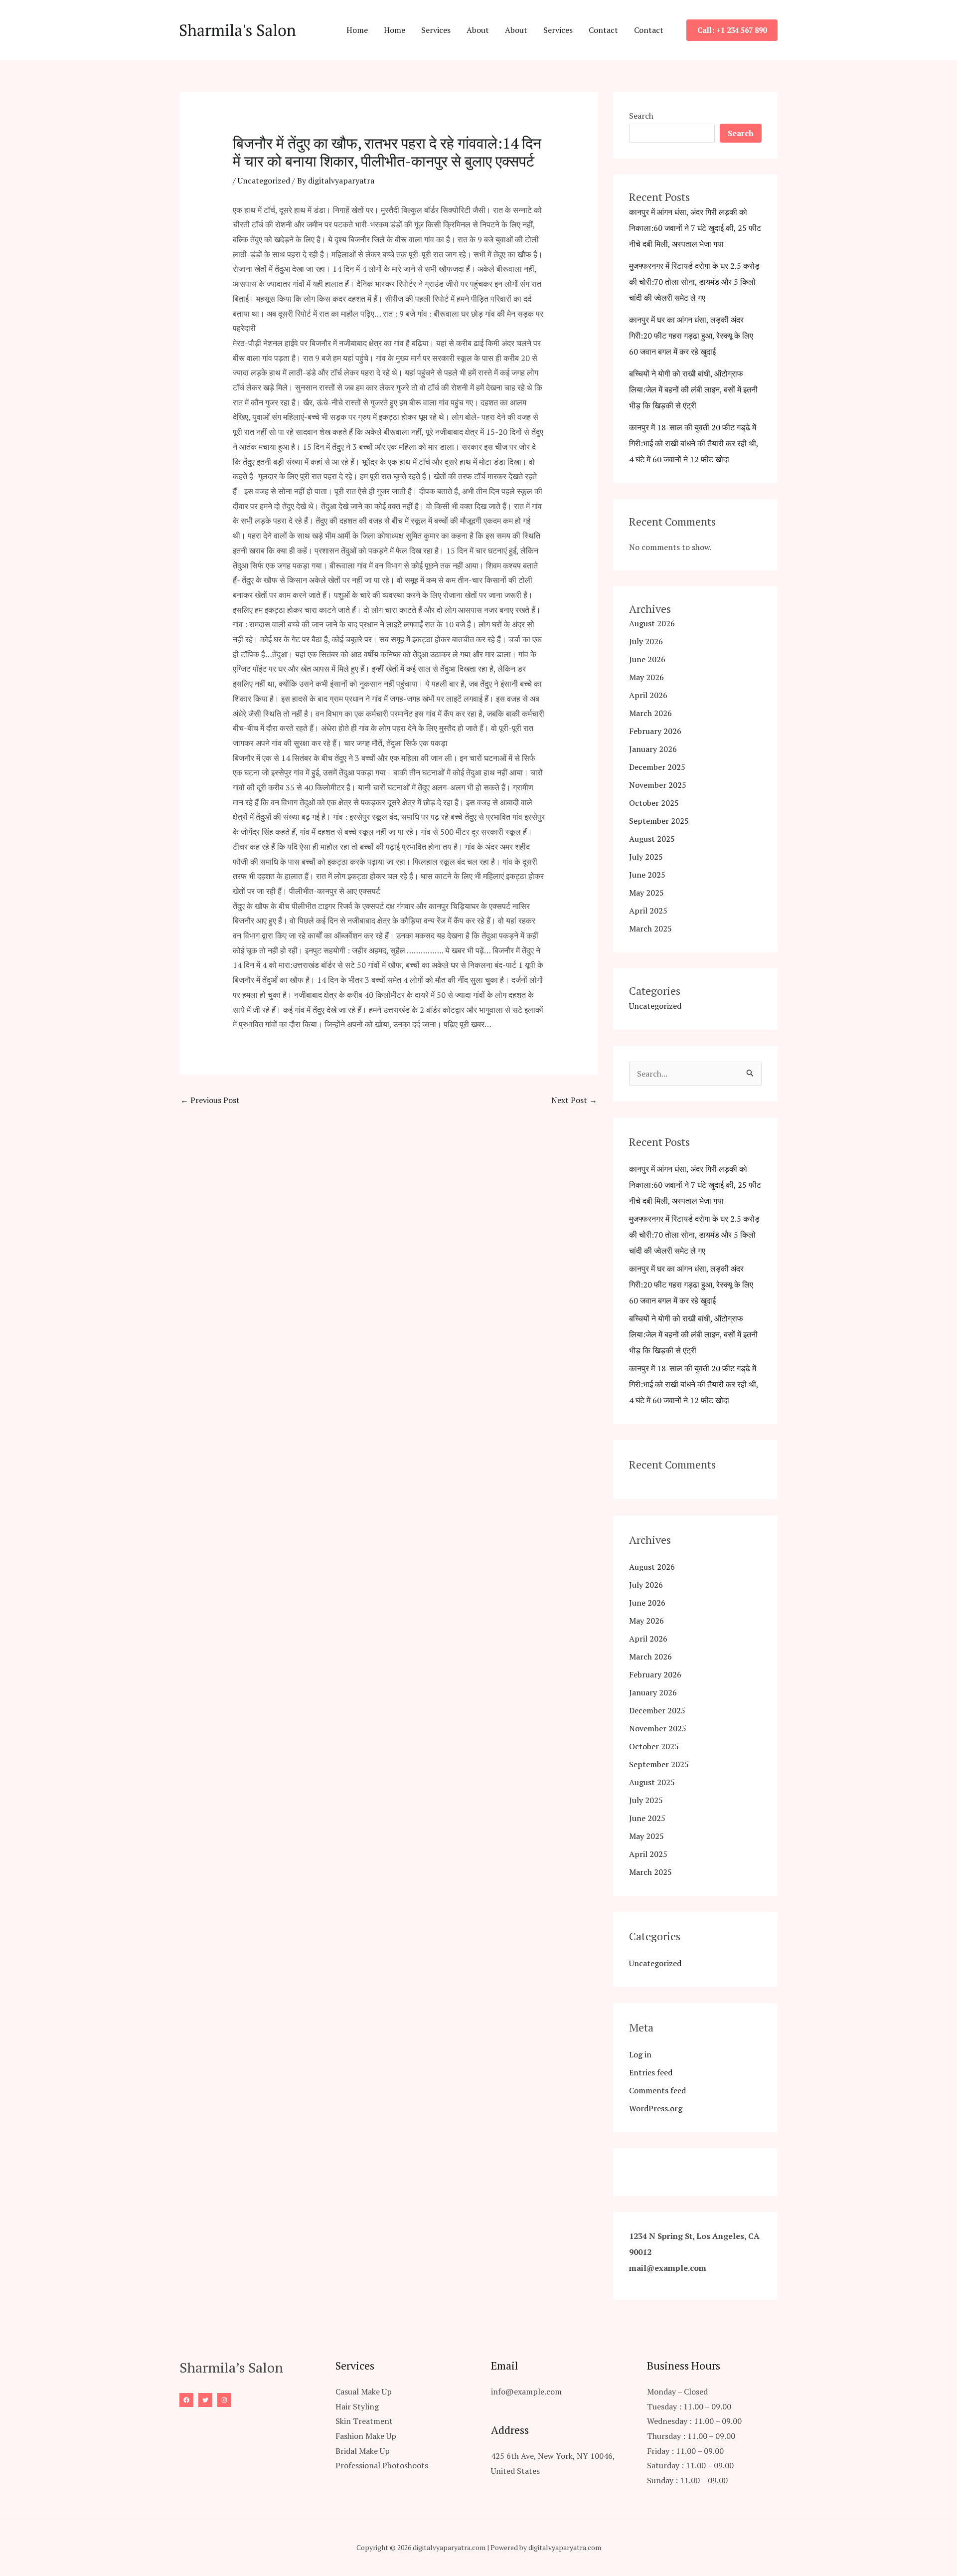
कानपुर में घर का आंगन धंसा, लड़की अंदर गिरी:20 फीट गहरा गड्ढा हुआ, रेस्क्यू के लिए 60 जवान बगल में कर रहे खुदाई (691, 336)
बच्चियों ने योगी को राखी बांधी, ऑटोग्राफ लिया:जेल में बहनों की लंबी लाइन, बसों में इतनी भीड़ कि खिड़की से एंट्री (693, 389)
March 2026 (650, 713)
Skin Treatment (364, 2421)
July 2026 (646, 641)
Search (641, 116)
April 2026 (648, 695)
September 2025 (659, 821)
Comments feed (657, 2090)
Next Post (574, 1100)
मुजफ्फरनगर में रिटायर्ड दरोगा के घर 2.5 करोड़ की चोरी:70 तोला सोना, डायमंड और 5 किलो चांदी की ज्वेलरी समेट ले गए (694, 282)
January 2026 (653, 749)
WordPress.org (656, 2108)
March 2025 (650, 928)
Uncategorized (264, 181)
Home (357, 30)
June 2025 (647, 875)
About (478, 30)
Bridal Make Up (363, 2451)
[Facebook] (186, 2400)
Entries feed (651, 2072)
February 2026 (655, 731)
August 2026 (652, 623)
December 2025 (657, 767)
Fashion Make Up (366, 2436)
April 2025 (648, 911)
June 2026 (647, 659)
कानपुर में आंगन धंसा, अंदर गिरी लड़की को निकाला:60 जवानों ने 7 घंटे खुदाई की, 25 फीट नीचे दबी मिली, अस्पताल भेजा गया (695, 228)
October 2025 (654, 803)
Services (436, 30)
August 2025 (652, 839)
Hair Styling (357, 2406)
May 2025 (646, 893)
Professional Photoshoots (382, 2465)
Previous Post (210, 1100)
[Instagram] (224, 2400)
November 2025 (658, 785)
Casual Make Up (364, 2392)
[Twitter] (205, 2400)
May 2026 (646, 677)
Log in (640, 2054)
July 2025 (646, 857)
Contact (603, 30)
